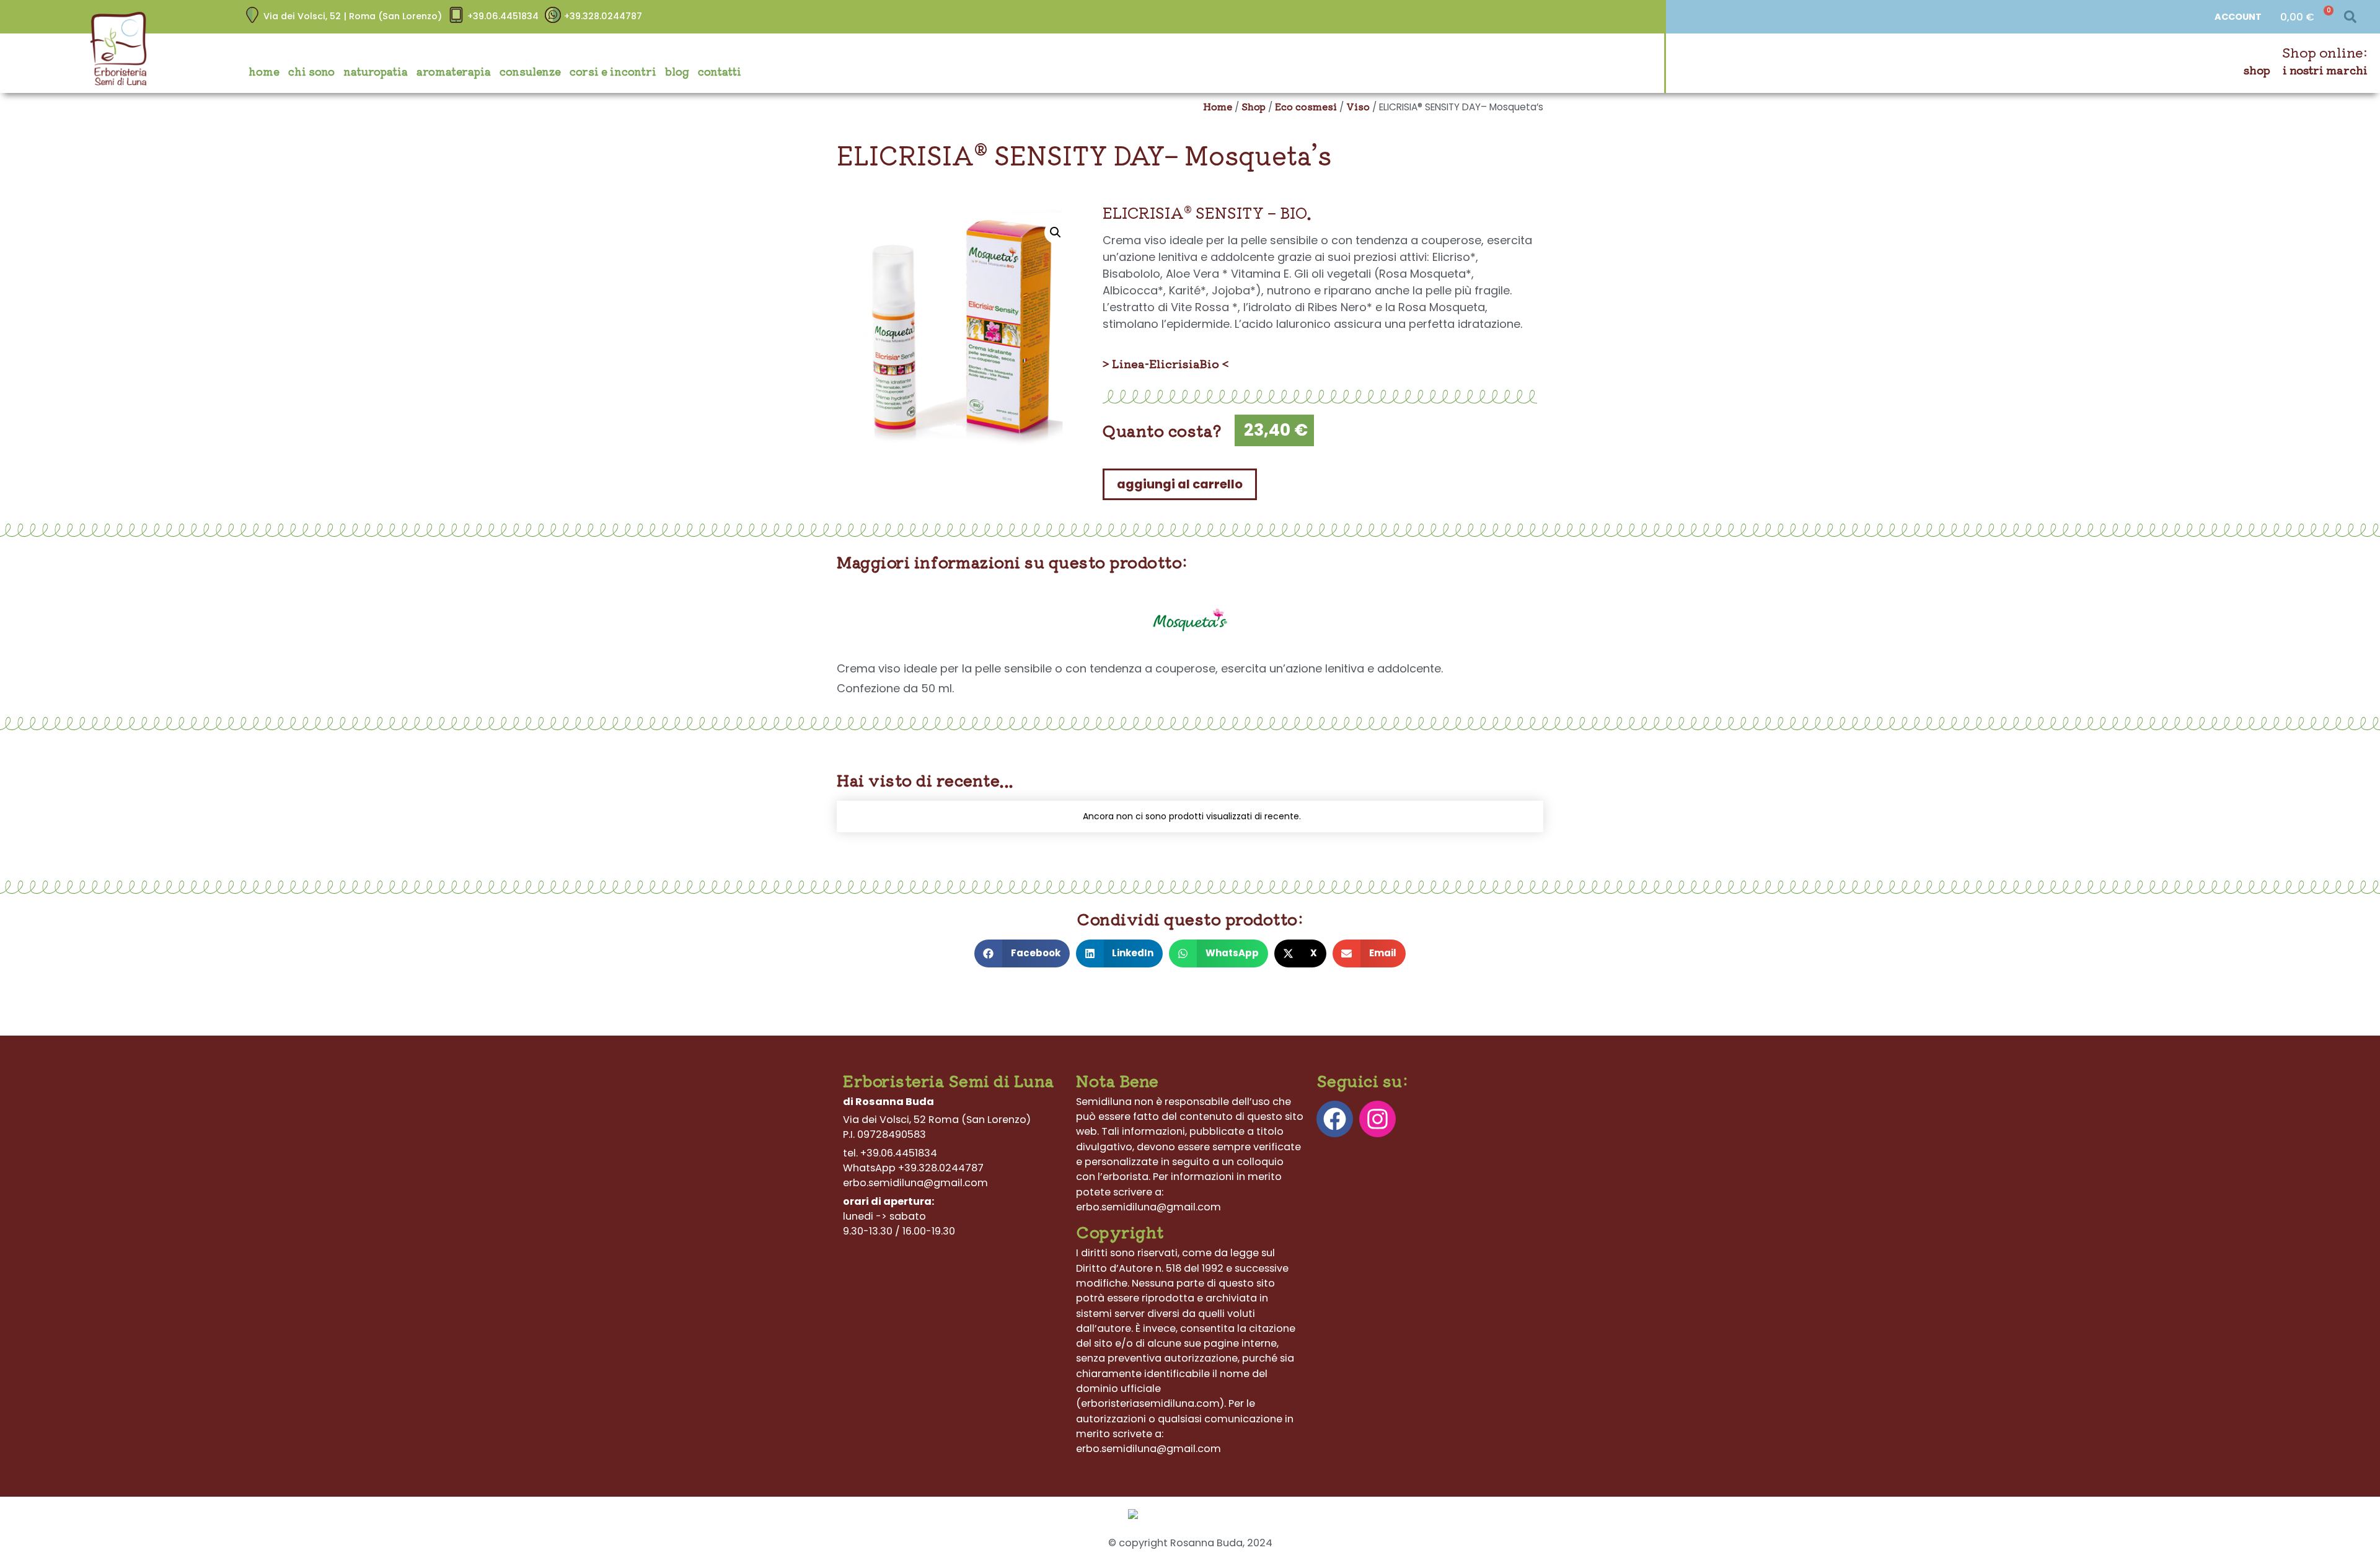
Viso (1358, 106)
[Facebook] (1335, 1119)
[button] (2350, 17)
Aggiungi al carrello (1180, 484)
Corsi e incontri (613, 71)
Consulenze (530, 71)
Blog (677, 71)
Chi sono (311, 71)
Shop (2257, 70)
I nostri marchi (2325, 70)
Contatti (720, 71)
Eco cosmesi (1306, 106)
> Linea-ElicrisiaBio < (1166, 363)
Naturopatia (376, 71)
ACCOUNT (2238, 17)
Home (264, 71)
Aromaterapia (454, 71)
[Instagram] (1377, 1119)
